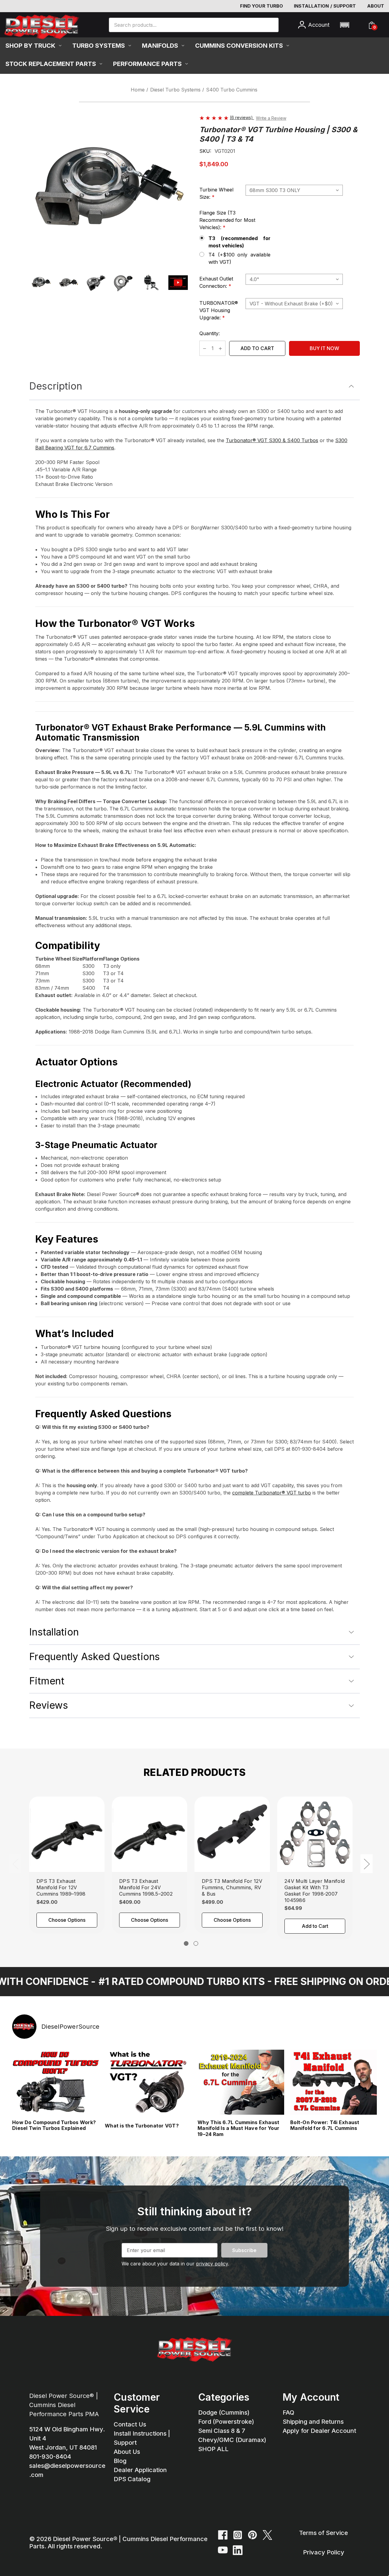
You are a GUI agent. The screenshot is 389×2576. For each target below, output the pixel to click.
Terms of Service (324, 2533)
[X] (267, 2535)
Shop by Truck (30, 46)
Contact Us (130, 2424)
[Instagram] (238, 2535)
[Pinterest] (253, 2535)
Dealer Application (140, 2470)
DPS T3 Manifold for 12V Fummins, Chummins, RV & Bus (232, 1887)
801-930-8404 (50, 2457)
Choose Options (67, 1920)
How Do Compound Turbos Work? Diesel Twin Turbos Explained (54, 2125)
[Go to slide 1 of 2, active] (186, 1943)
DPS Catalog (132, 2479)
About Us (127, 2452)
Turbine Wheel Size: (218, 193)
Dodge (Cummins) (224, 2413)
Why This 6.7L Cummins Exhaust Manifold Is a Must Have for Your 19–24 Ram (238, 2128)
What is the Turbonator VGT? (142, 2126)
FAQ (288, 2413)
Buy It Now (324, 348)
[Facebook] (223, 2535)
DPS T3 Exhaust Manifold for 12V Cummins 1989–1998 (61, 1887)
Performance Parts (147, 64)
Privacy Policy (324, 2552)
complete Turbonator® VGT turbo (272, 1493)
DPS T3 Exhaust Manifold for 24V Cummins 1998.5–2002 (146, 1887)
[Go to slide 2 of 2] (196, 1943)
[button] (344, 25)
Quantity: (210, 333)
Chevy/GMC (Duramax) (232, 2440)
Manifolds (160, 46)
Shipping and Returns (313, 2422)
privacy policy (212, 2264)
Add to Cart (315, 1926)
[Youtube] (223, 2550)
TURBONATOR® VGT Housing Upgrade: (221, 310)
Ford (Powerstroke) (226, 2422)
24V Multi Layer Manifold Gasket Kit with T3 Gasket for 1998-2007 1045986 (315, 1890)
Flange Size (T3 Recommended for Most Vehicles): (227, 220)
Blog (120, 2461)
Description (56, 386)
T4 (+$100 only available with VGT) (239, 258)
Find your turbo (262, 6)
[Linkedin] (238, 2550)
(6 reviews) (242, 117)
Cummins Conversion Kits (239, 46)
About (376, 6)
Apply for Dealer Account (319, 2431)
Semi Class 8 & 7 (222, 2431)
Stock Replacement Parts (51, 64)
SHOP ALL (213, 2449)
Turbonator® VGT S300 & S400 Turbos (272, 440)
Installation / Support (325, 6)
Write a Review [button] (271, 118)
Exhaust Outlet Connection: (221, 282)
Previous (15, 1864)
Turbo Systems (99, 46)
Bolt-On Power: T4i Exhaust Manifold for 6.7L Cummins (325, 2125)
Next (367, 1864)
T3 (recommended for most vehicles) (239, 242)
